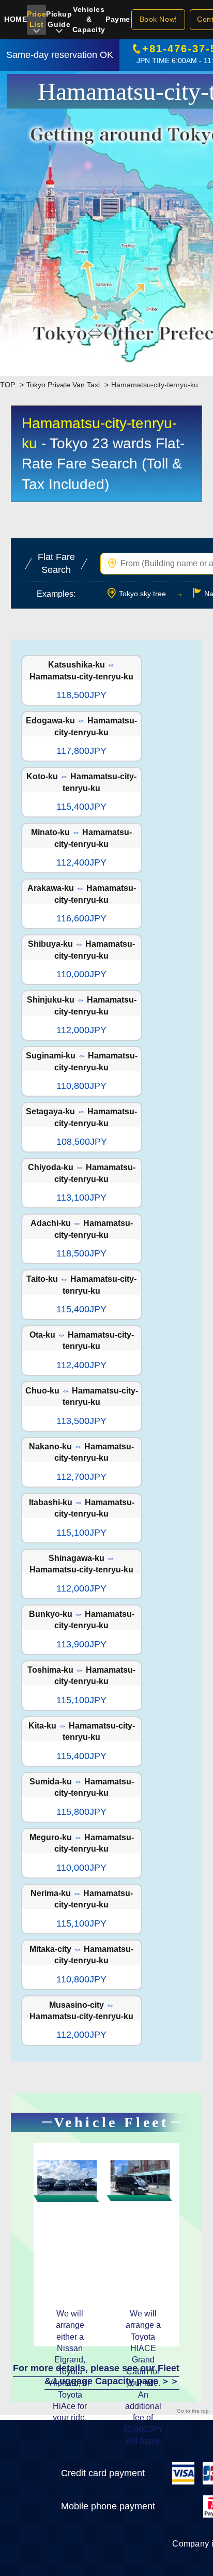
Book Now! (158, 19)
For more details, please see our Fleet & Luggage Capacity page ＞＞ (96, 2375)
